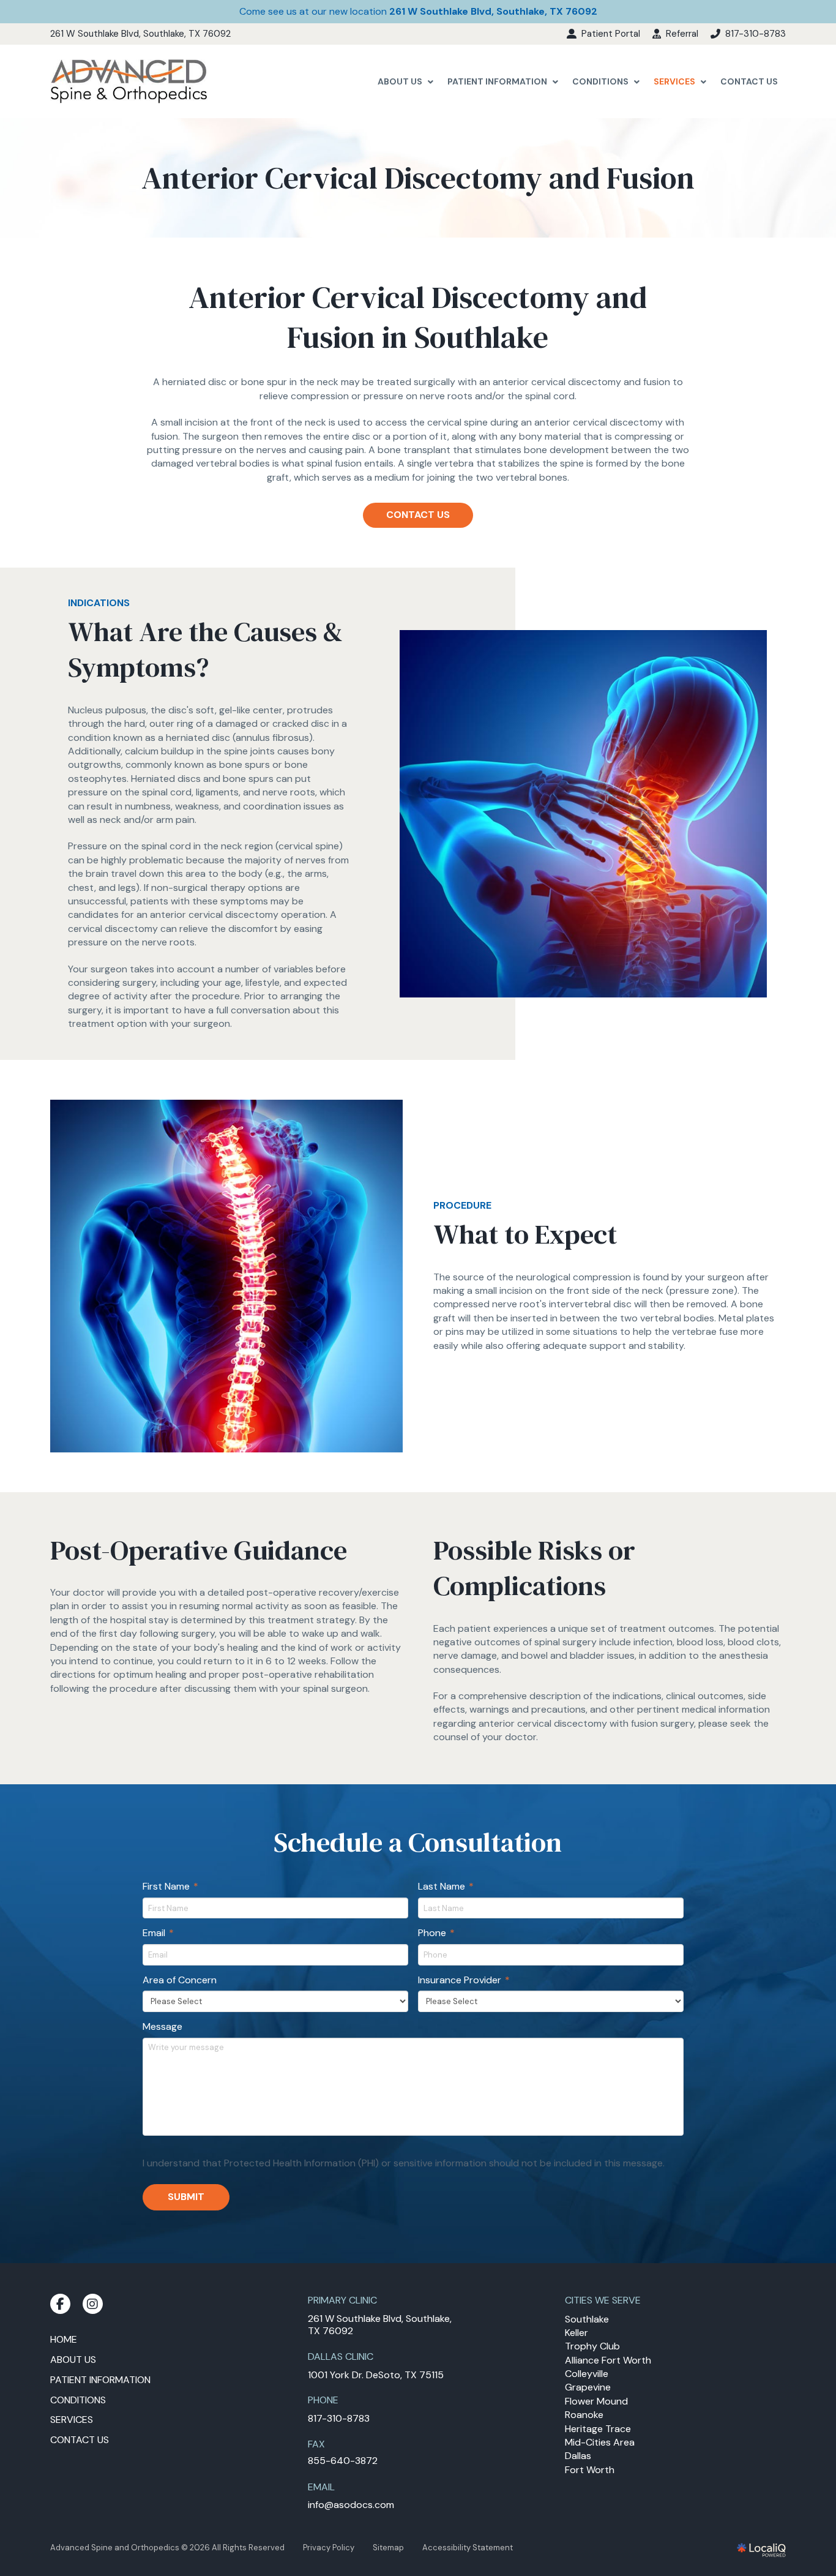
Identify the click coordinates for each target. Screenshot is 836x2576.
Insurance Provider (465, 1980)
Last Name (446, 1887)
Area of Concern (180, 1980)
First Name (171, 1887)
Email (159, 1933)
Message (162, 2027)
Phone (437, 1933)
